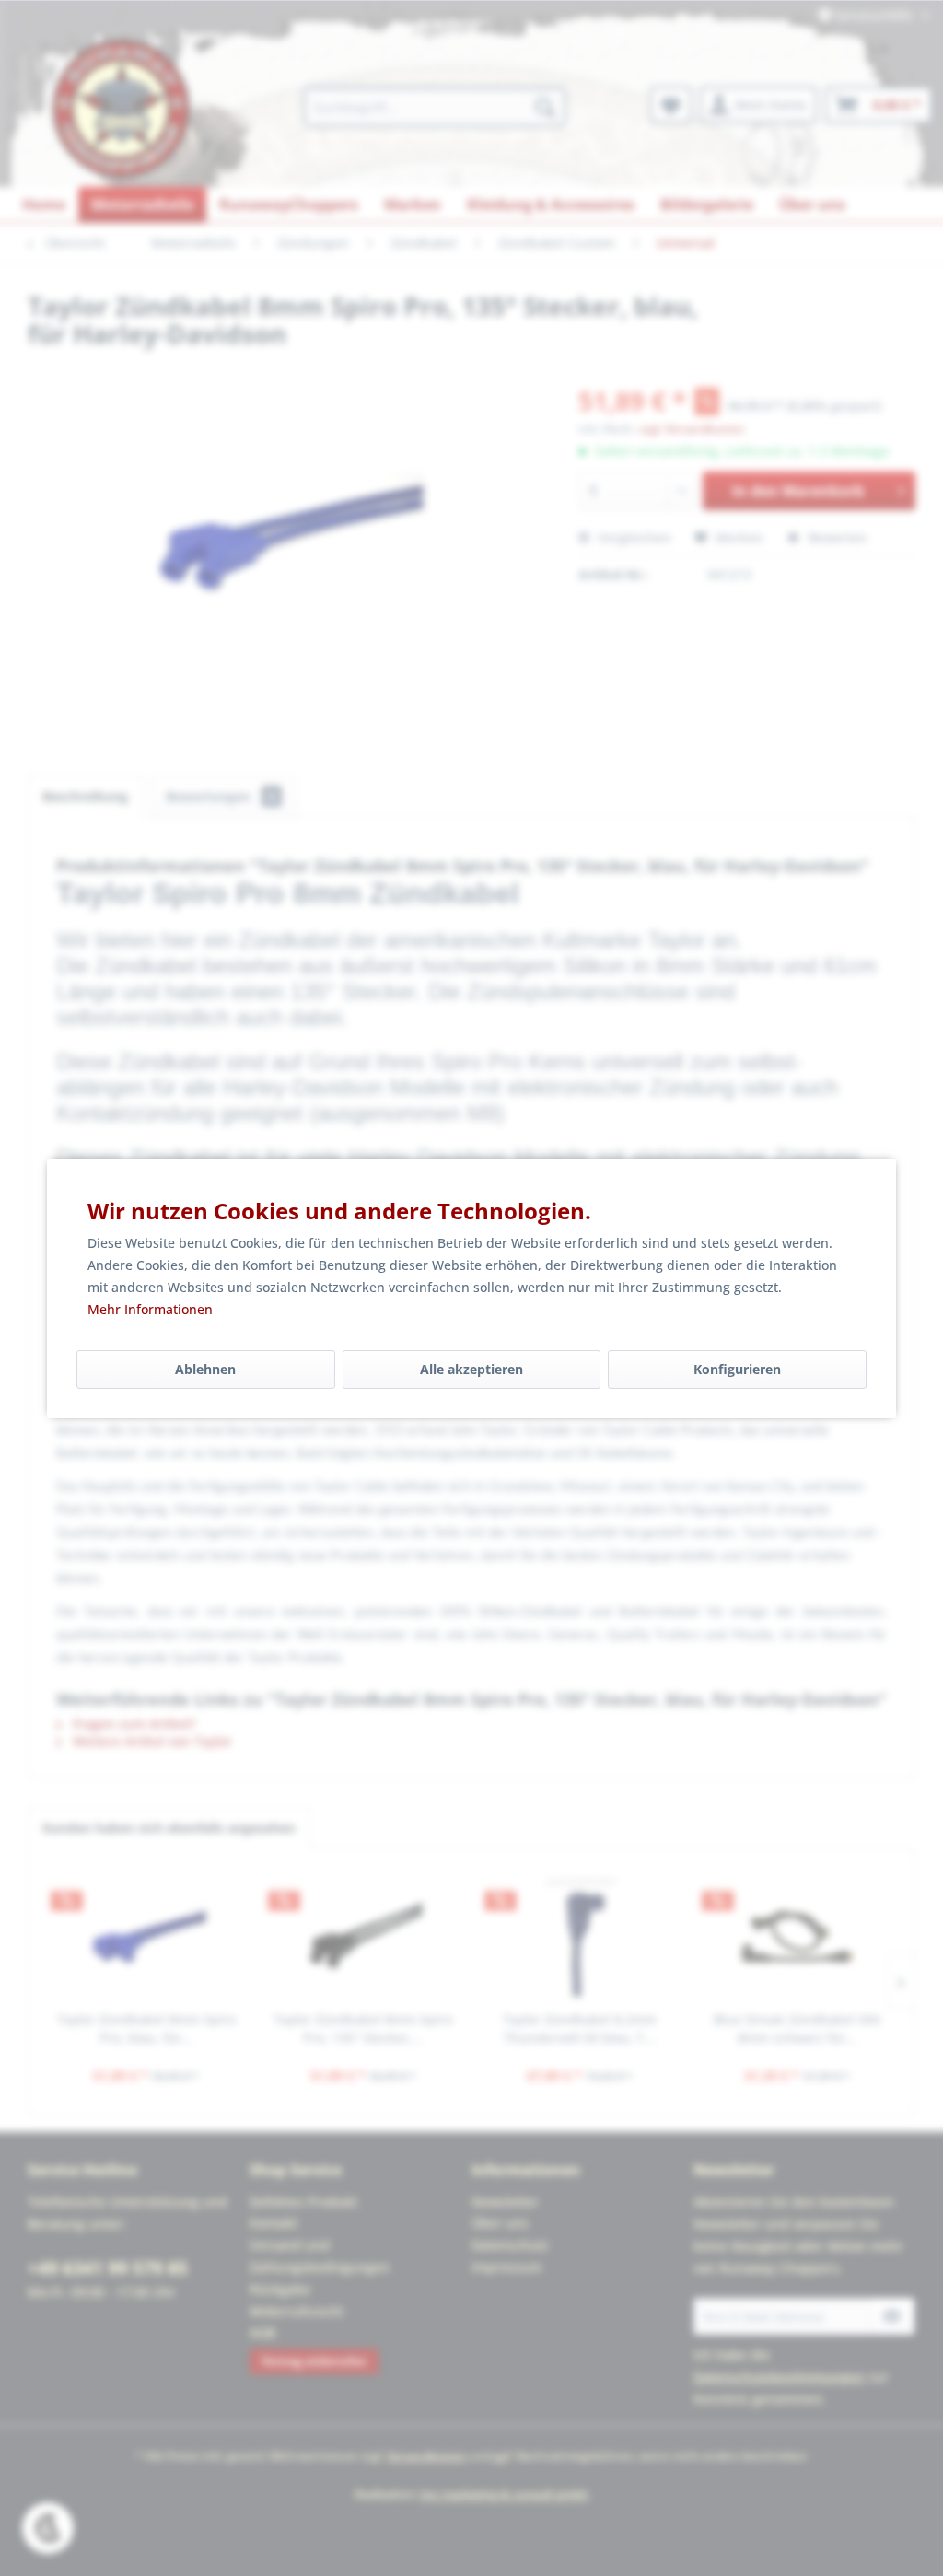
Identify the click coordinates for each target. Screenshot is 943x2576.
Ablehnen (205, 1369)
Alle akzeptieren (471, 1369)
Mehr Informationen (150, 1309)
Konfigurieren (737, 1369)
